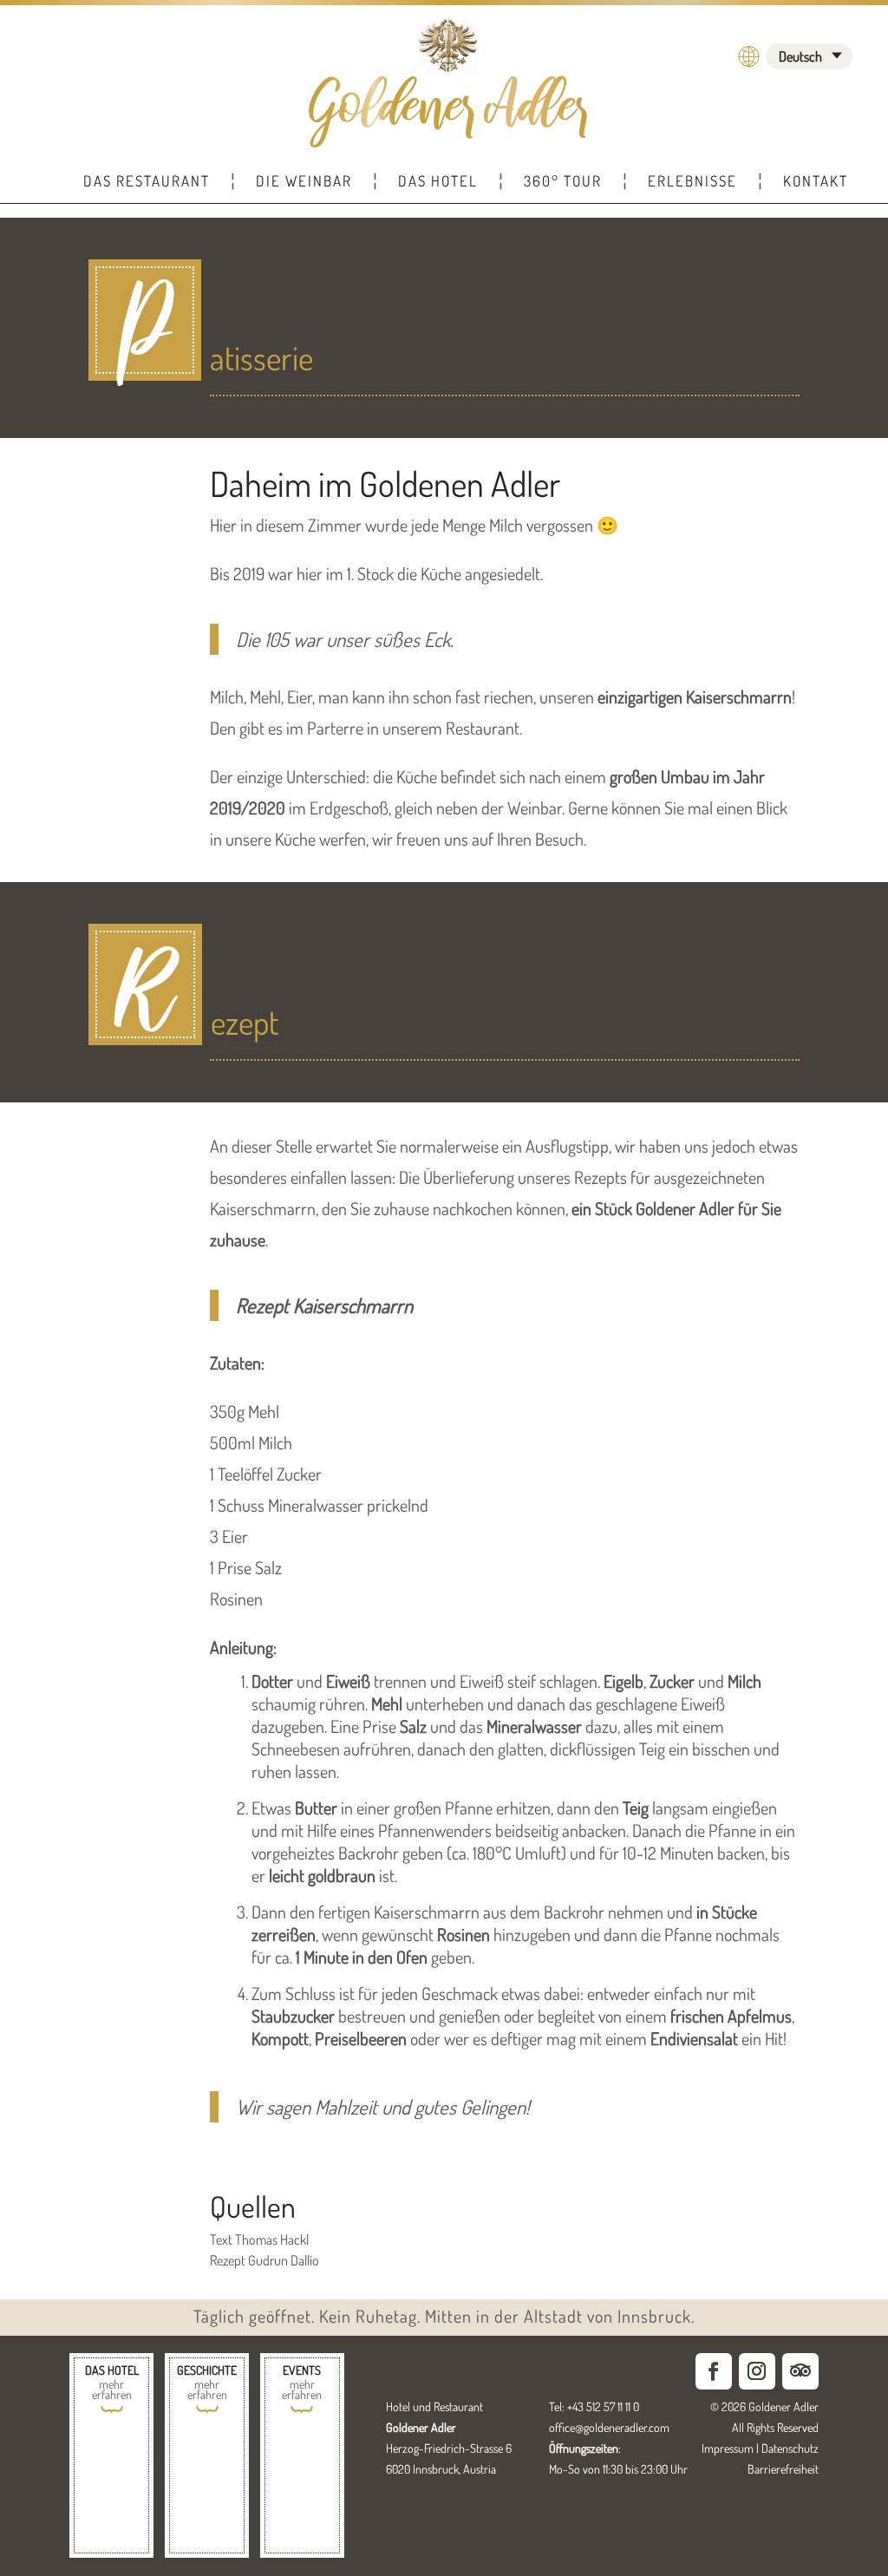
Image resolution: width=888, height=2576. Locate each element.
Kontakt (816, 181)
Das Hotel (438, 181)
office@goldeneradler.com (609, 2427)
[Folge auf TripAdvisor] (800, 2371)
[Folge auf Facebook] (714, 2371)
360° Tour (563, 181)
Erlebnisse (692, 181)
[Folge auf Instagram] (757, 2371)
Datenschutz (790, 2448)
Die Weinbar (304, 181)
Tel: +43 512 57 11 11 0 (594, 2406)
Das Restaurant (147, 181)
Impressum (728, 2448)
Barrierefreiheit (783, 2469)
